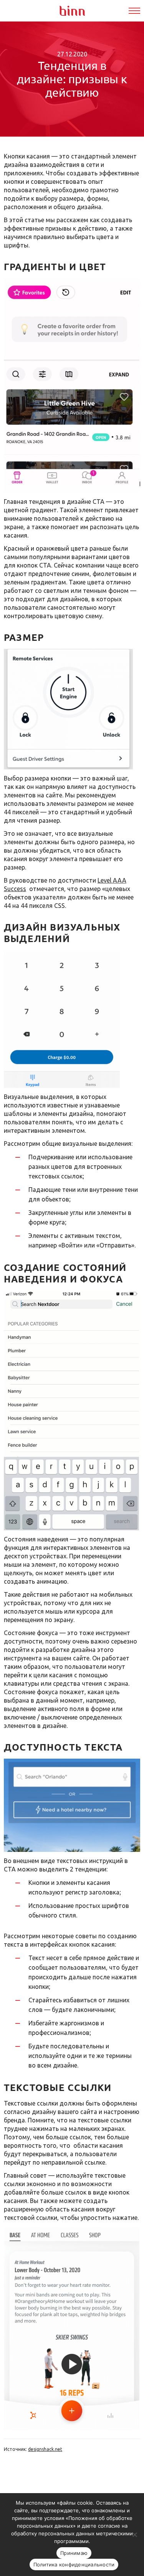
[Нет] (134, 2535)
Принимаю (74, 2553)
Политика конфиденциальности (74, 2564)
